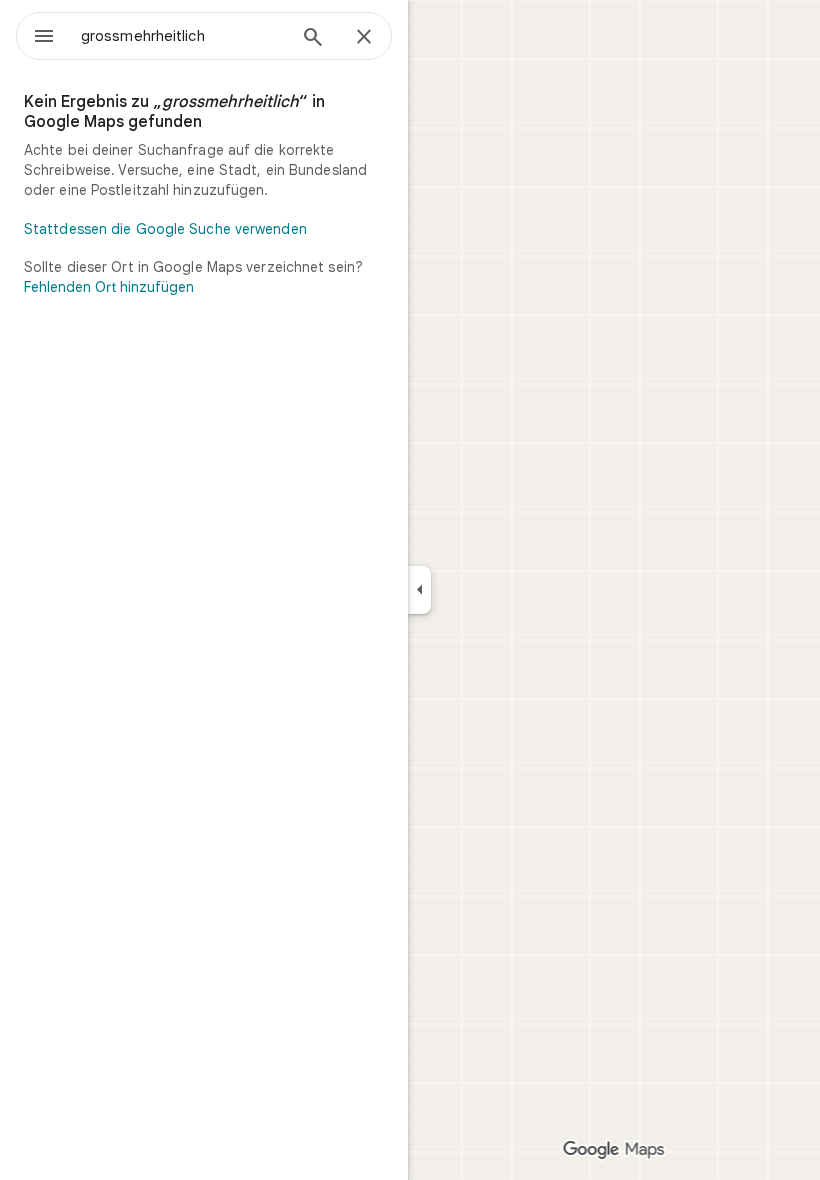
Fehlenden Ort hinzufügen (109, 287)
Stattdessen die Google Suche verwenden (165, 229)
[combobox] (183, 36)
